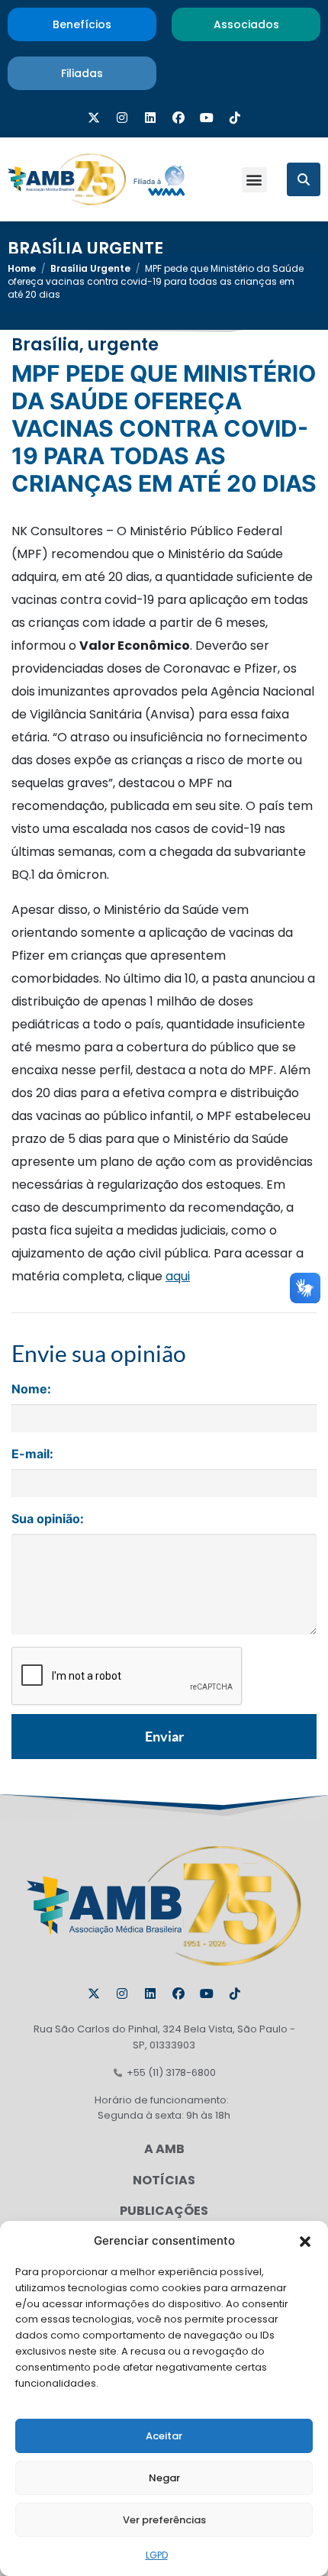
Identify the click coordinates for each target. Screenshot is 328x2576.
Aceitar (164, 2436)
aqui (178, 1276)
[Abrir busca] (304, 179)
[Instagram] (122, 118)
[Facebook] (178, 118)
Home (22, 268)
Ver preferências (164, 2520)
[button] (305, 2241)
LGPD (157, 2555)
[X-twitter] (94, 118)
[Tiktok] (235, 118)
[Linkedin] (150, 118)
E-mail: (32, 1454)
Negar (164, 2478)
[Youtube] (207, 118)
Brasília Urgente (85, 249)
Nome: (31, 1389)
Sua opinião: (48, 1519)
